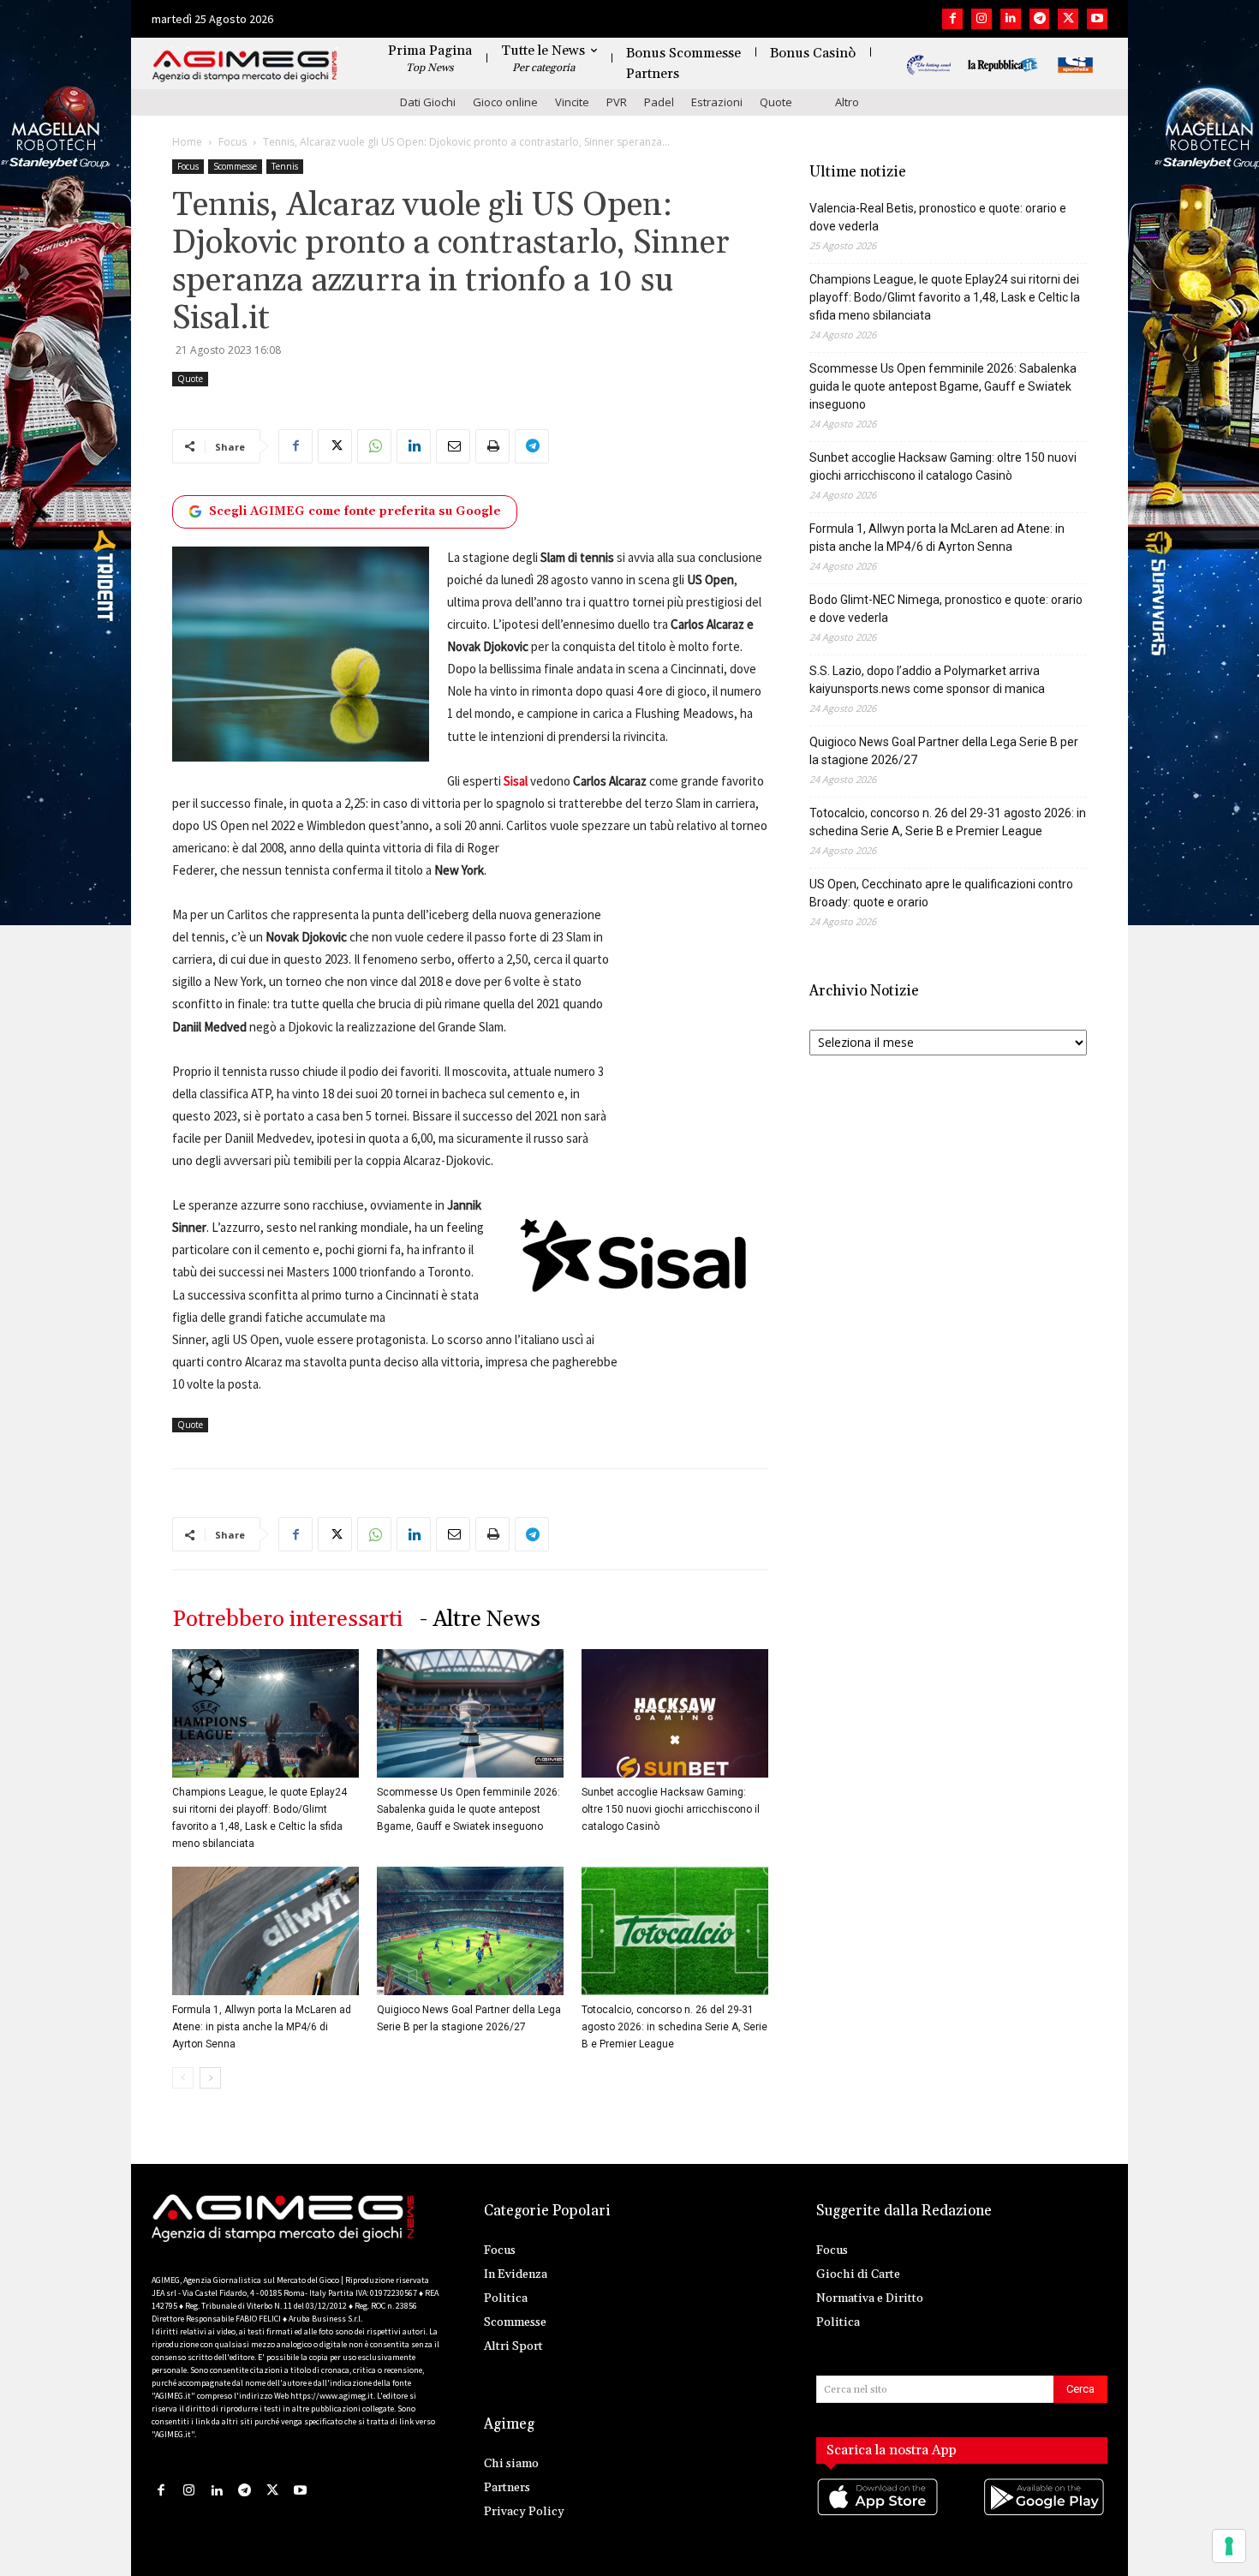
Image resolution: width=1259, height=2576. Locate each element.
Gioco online (505, 102)
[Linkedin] (1011, 19)
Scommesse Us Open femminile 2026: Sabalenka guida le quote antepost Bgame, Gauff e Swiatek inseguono (468, 1809)
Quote (776, 102)
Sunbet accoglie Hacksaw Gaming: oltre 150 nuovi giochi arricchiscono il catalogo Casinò (671, 1809)
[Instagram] (982, 19)
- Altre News (480, 1620)
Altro (847, 102)
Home (187, 142)
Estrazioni (717, 102)
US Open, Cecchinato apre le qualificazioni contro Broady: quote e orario (941, 893)
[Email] (453, 446)
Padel (659, 102)
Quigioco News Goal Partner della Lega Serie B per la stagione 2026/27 (944, 751)
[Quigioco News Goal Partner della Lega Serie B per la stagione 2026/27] (470, 1931)
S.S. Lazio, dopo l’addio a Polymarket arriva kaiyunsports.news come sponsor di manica (927, 680)
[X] (1068, 19)
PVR (617, 102)
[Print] (492, 446)
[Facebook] (952, 19)
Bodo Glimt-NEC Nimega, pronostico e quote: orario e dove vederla (946, 609)
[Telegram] (1040, 19)
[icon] (879, 2514)
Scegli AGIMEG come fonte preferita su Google (355, 511)
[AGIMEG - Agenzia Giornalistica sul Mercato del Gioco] (245, 66)
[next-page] (210, 2078)
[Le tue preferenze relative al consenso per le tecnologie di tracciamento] (1229, 2546)
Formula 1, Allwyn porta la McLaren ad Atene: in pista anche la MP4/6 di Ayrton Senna (262, 2027)
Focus (233, 142)
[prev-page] (183, 2078)
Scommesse (235, 166)
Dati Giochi (428, 102)
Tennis (285, 166)
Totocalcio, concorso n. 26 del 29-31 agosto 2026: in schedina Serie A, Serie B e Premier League (674, 2027)
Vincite (572, 102)
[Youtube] (1097, 19)
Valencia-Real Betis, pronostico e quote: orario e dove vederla (938, 217)
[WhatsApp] (374, 446)
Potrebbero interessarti (287, 1620)
